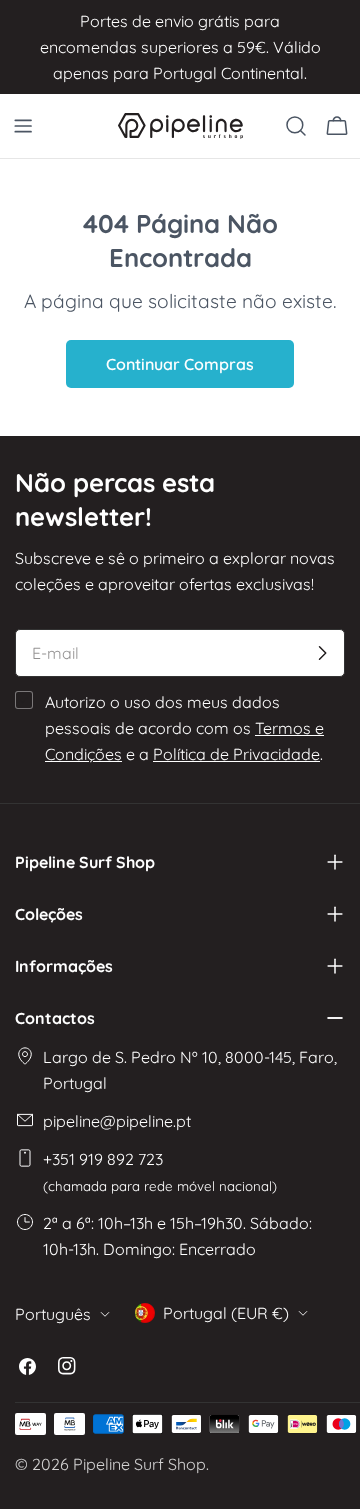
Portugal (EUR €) (226, 1313)
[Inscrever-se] (322, 653)
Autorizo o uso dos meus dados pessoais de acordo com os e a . (184, 728)
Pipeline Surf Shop (139, 1464)
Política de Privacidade (236, 754)
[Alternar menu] (23, 126)
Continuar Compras (180, 364)
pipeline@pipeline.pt (117, 1121)
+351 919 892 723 (160, 1171)
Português (53, 1314)
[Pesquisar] (296, 126)
